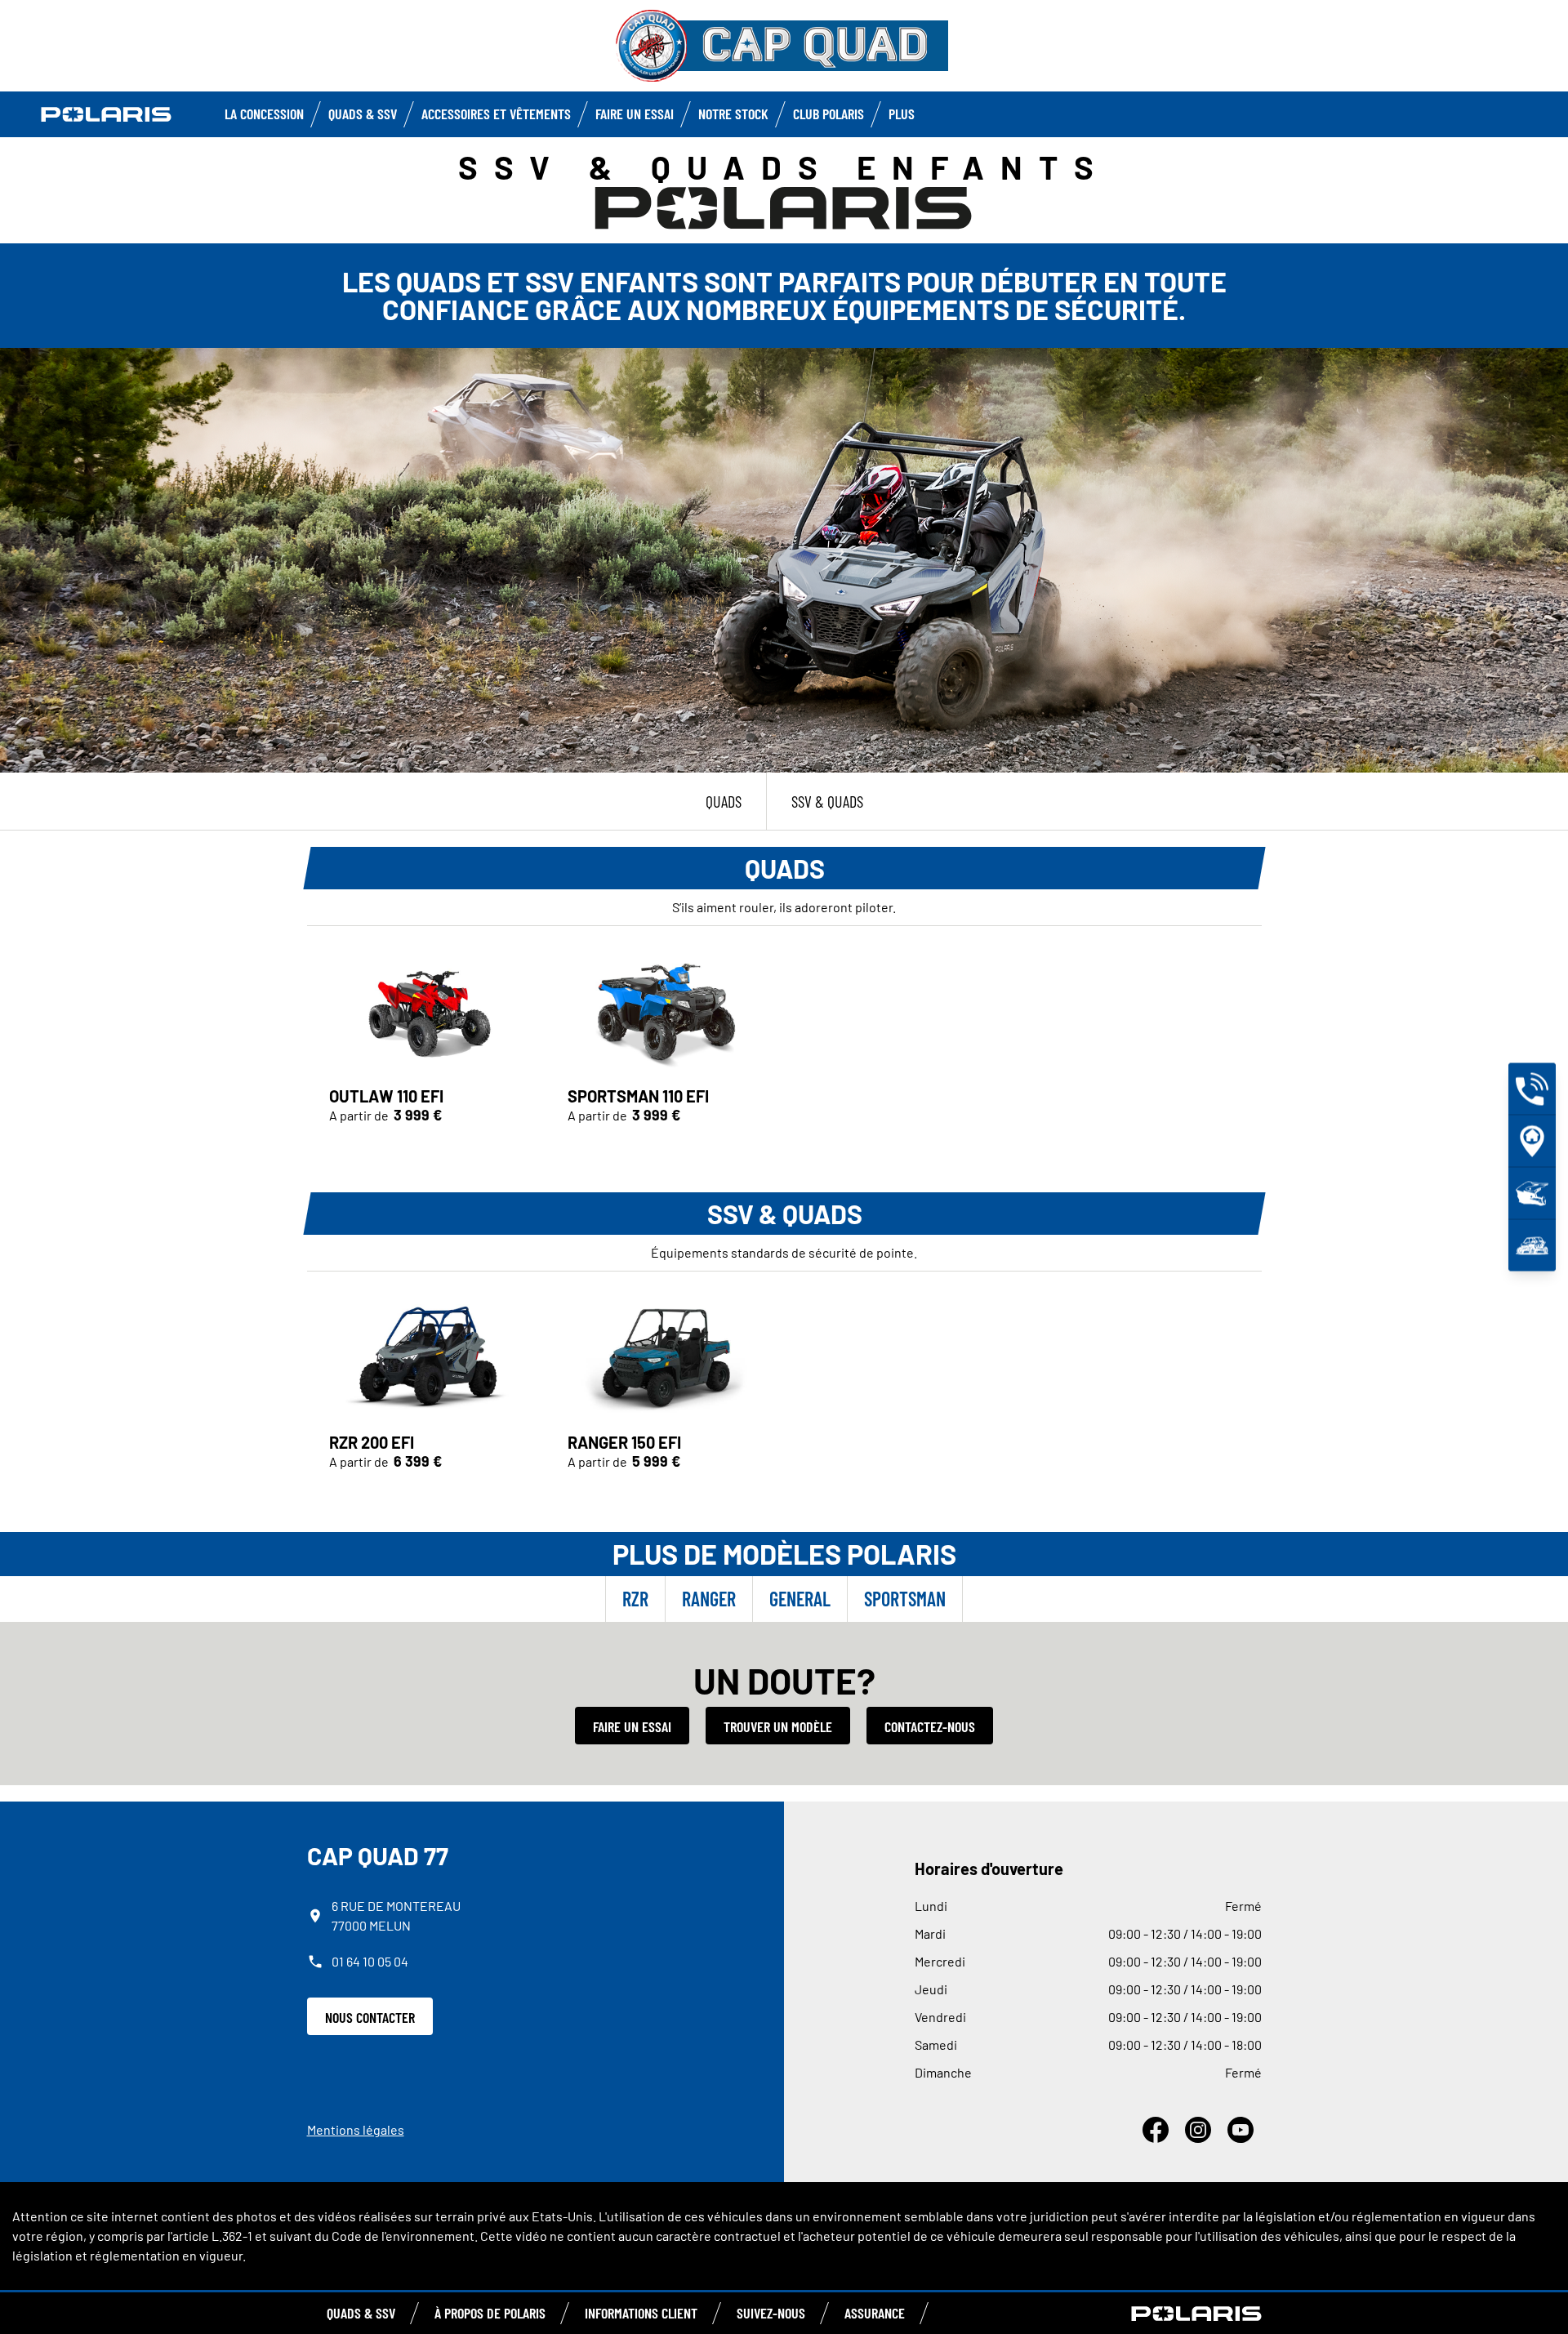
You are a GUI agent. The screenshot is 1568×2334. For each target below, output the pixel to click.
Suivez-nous (771, 2313)
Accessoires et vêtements (496, 114)
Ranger (709, 1599)
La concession (264, 114)
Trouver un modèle (778, 1726)
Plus (902, 114)
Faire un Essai (635, 114)
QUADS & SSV (361, 2313)
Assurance (875, 2313)
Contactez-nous (930, 1726)
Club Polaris (829, 114)
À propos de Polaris (490, 2313)
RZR (635, 1599)
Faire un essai (632, 1726)
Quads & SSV (363, 114)
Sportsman (905, 1599)
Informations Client (641, 2313)
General (800, 1599)
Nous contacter (370, 2017)
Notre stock (733, 114)
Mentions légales (356, 2129)
